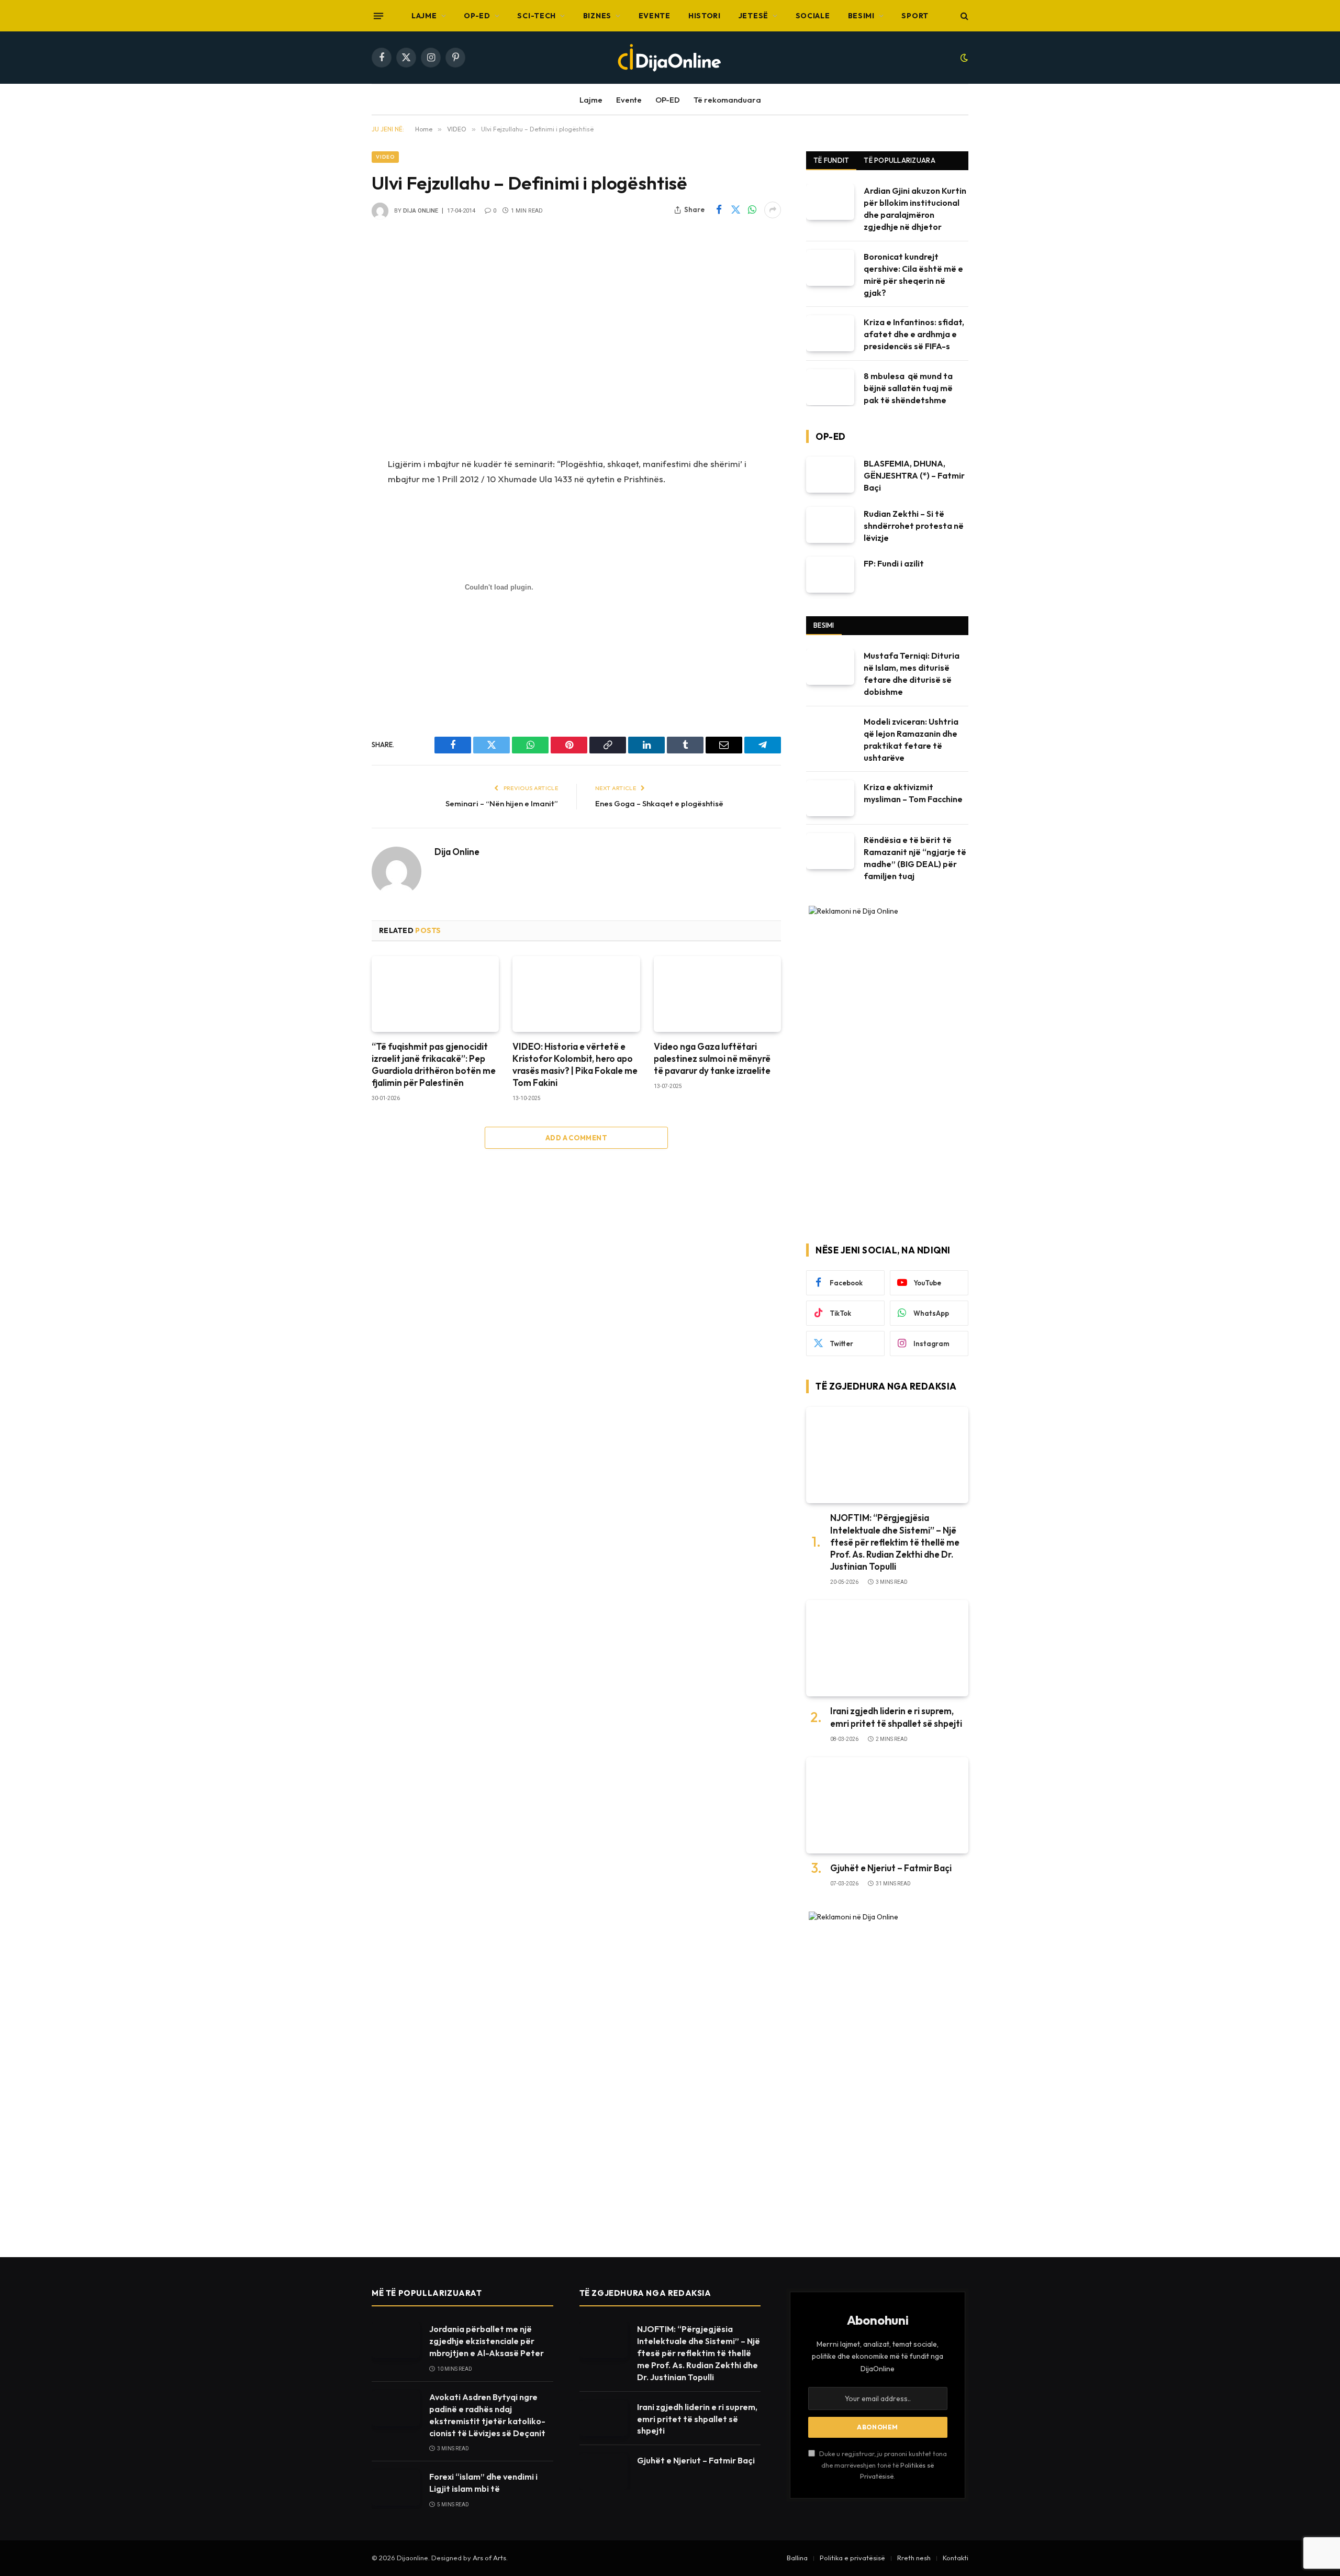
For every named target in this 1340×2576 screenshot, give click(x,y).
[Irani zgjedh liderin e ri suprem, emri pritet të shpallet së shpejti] (887, 1648)
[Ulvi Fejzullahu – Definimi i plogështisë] (576, 337)
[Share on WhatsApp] (752, 210)
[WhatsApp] (335, 545)
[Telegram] (335, 678)
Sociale (813, 16)
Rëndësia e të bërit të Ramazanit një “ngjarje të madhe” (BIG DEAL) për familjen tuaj (915, 858)
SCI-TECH (537, 16)
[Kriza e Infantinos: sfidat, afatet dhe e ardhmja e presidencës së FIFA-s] (830, 333)
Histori (705, 16)
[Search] (963, 16)
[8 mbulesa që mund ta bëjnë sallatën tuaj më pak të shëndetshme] (830, 387)
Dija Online (421, 211)
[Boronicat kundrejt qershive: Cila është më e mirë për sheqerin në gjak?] (830, 268)
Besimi (861, 16)
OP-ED (477, 16)
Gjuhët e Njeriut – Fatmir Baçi (891, 1868)
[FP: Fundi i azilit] (830, 575)
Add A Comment (576, 1138)
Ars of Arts (489, 2558)
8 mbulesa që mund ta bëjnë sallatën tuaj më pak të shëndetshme (908, 388)
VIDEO (385, 157)
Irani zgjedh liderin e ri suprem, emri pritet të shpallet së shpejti (896, 1717)
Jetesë (753, 16)
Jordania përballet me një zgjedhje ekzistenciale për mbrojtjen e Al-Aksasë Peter (487, 2341)
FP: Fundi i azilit (894, 563)
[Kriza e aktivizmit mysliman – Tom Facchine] (830, 798)
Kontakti (956, 2558)
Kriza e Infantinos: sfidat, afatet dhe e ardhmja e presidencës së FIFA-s (914, 334)
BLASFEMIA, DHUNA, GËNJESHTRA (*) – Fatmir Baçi (914, 475)
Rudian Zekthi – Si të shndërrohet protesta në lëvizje (914, 526)
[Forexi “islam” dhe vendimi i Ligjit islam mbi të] (396, 2488)
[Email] (335, 651)
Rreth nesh (914, 2558)
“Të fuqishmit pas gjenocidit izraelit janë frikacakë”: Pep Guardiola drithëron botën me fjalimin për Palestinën (434, 1064)
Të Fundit (831, 160)
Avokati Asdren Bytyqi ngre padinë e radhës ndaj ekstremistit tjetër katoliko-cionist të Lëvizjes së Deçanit (487, 2415)
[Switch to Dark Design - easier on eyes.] (963, 58)
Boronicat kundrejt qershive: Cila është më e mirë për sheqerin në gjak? (913, 275)
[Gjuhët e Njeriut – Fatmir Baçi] (887, 1806)
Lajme (424, 16)
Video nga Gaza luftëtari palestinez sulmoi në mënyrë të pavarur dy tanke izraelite (712, 1058)
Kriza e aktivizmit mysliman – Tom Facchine (913, 793)
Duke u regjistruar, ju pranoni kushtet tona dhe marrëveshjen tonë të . (882, 2465)
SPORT (915, 16)
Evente (655, 16)
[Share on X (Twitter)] (735, 210)
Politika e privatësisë (852, 2558)
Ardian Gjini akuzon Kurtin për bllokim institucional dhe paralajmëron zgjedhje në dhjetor (915, 209)
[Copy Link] (335, 598)
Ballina (797, 2558)
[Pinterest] (335, 625)
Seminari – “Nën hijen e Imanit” (502, 803)
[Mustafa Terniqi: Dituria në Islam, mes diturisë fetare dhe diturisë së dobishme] (830, 667)
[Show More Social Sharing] (773, 210)
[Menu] (378, 16)
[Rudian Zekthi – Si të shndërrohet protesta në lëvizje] (830, 525)
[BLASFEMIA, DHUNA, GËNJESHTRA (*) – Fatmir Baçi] (830, 475)
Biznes (597, 16)
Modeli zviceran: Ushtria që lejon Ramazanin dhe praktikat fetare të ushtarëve (911, 740)
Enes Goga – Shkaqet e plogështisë (659, 803)
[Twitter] (335, 518)
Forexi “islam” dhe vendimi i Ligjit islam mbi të (483, 2483)
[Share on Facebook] (719, 210)
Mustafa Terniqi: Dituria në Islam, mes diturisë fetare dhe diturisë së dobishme (912, 674)
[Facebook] (335, 491)
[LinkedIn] (335, 571)
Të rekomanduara (727, 100)
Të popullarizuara (899, 160)
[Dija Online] (670, 58)
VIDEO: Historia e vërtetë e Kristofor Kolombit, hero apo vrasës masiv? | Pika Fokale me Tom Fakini (575, 1064)
